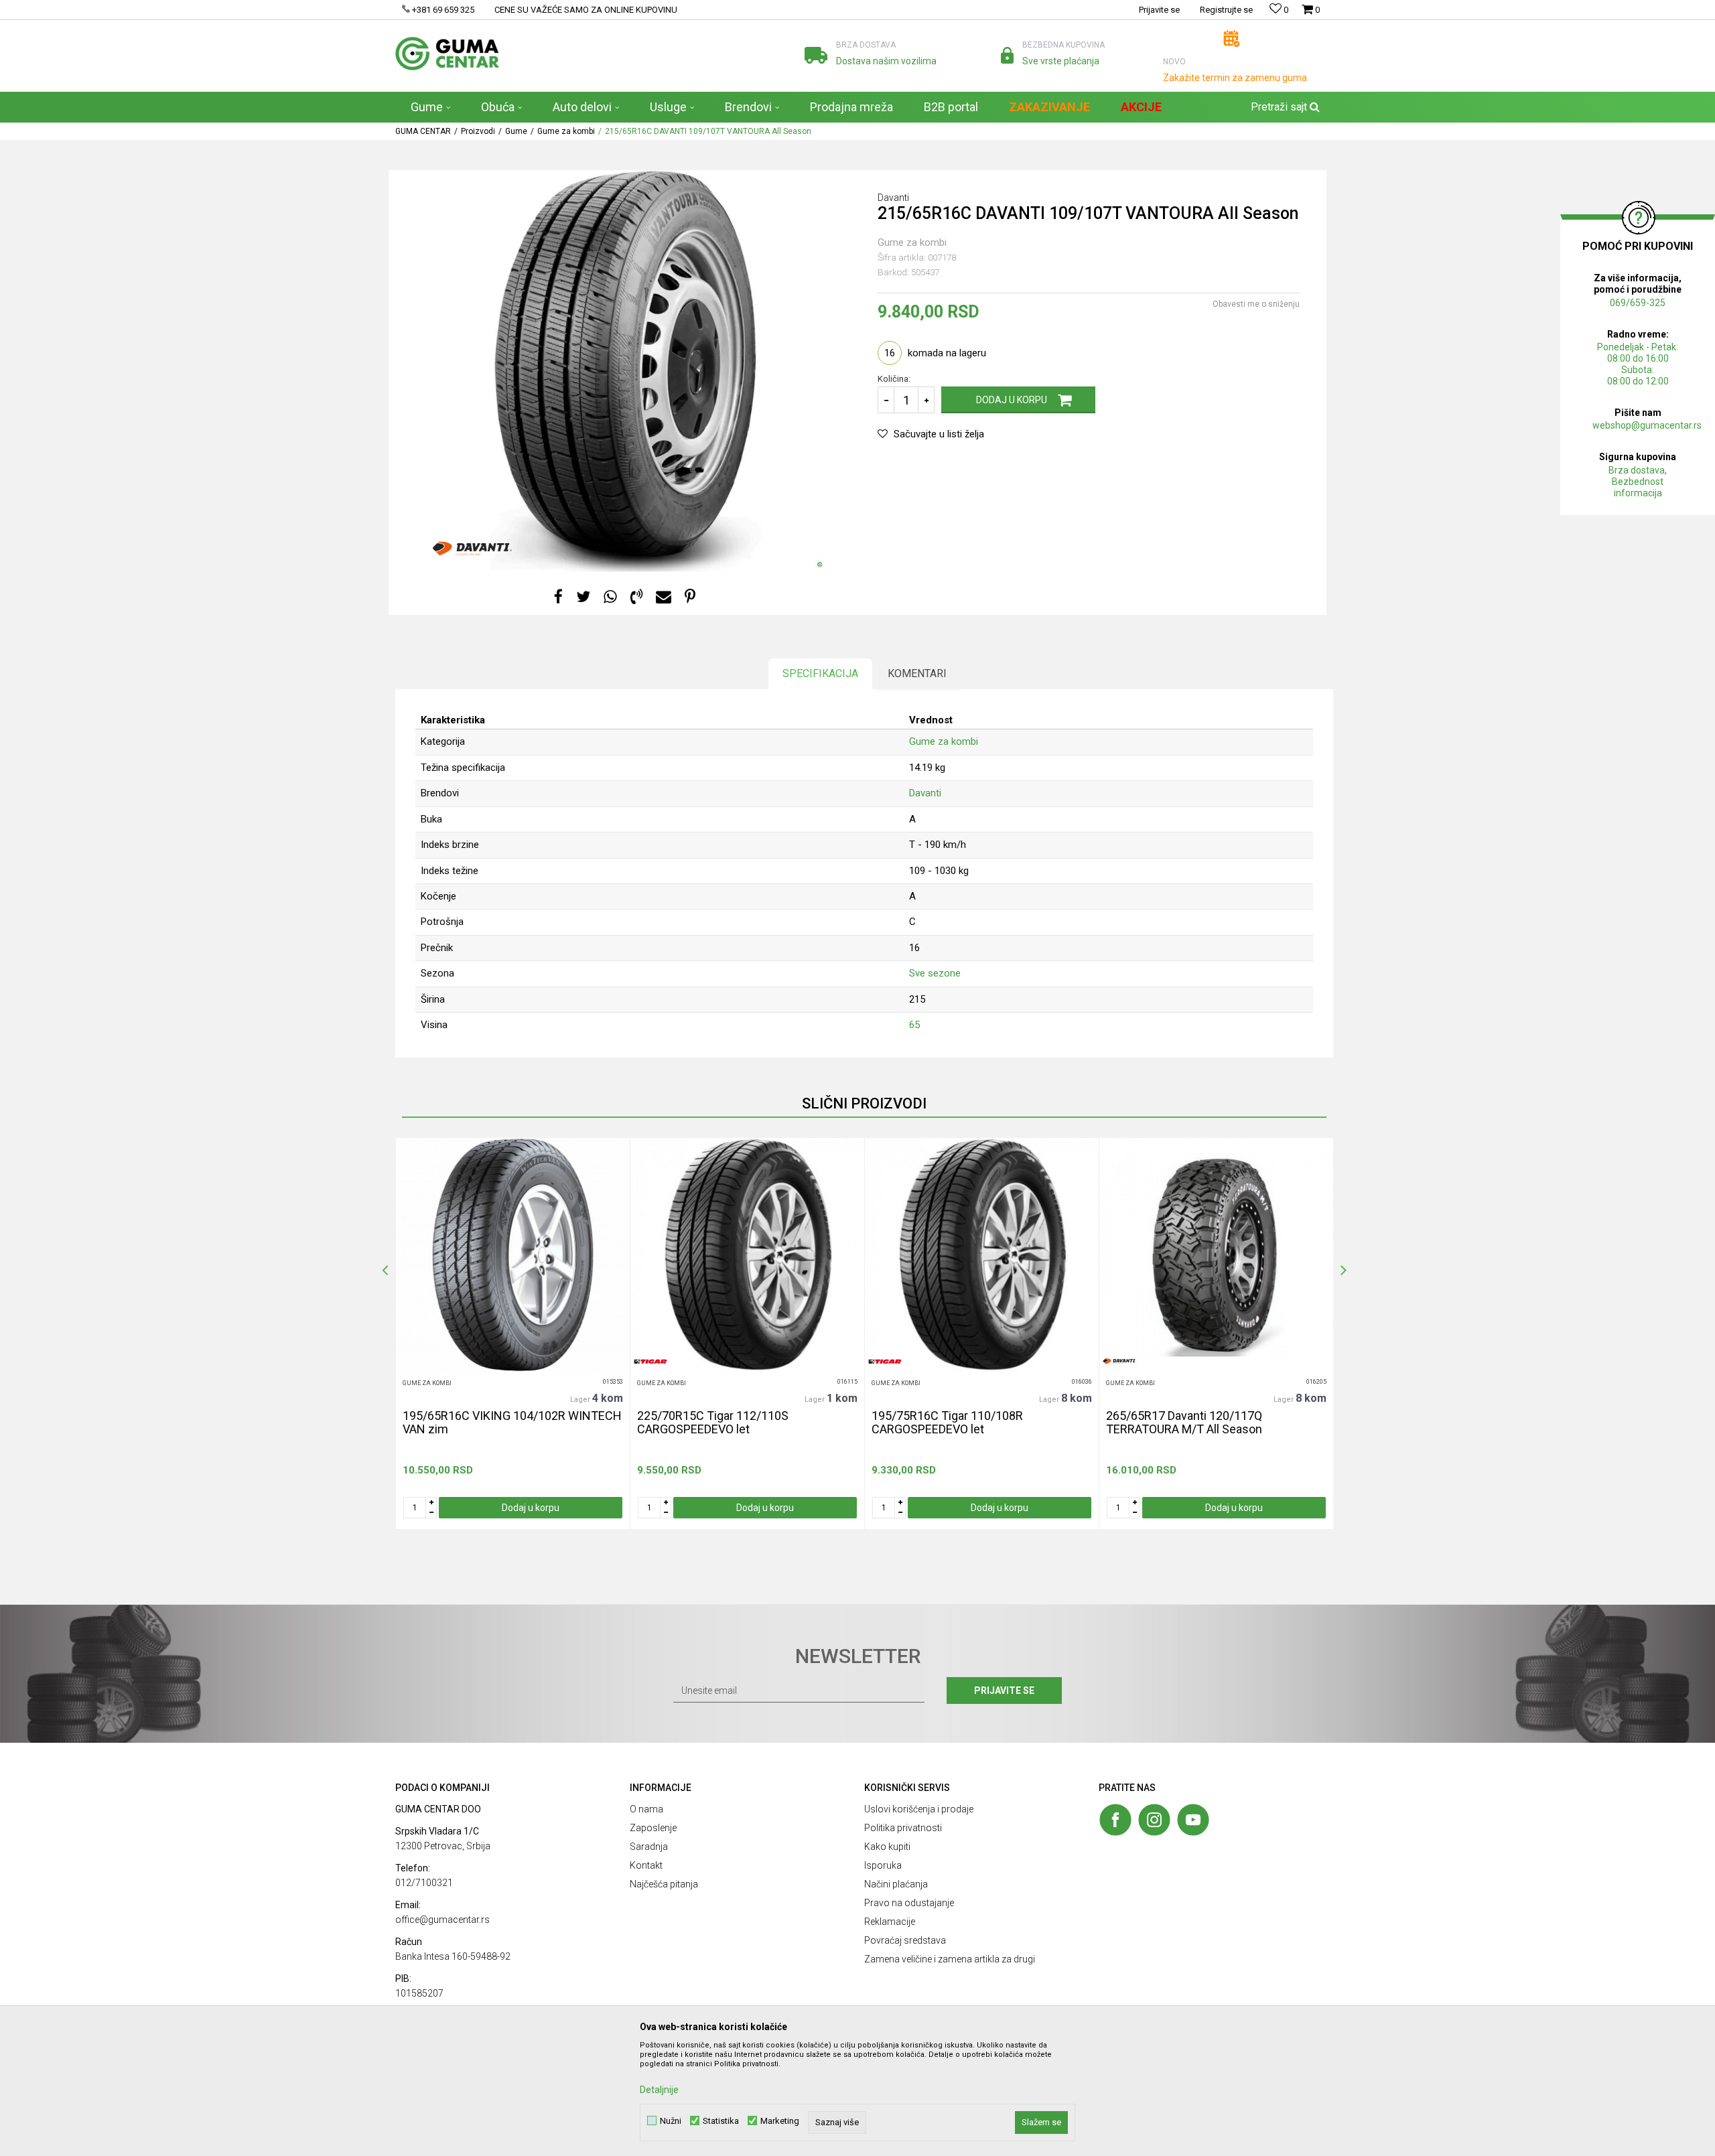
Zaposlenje (653, 1828)
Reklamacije (890, 1922)
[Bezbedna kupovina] (1007, 55)
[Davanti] (472, 549)
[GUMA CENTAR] (447, 54)
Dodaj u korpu (1012, 400)
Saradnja (649, 1847)
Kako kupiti (887, 1847)
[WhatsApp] (610, 597)
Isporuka (883, 1865)
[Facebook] (558, 597)
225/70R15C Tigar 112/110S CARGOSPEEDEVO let (713, 1423)
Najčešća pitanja (664, 1884)
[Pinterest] (690, 597)
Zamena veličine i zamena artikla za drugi (950, 1959)
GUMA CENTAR (423, 131)
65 (914, 1025)
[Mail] (664, 597)
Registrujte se (1226, 10)
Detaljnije (659, 2090)
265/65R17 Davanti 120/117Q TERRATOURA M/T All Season (1184, 1423)
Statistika (721, 2121)
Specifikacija (820, 673)
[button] (1284, 107)
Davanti (925, 793)
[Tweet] (583, 597)
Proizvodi (478, 131)
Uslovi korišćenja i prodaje (919, 1809)
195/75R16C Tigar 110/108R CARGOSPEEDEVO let (947, 1423)
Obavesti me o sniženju (1256, 304)
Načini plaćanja (896, 1884)
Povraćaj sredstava (905, 1940)
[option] (512, 1334)
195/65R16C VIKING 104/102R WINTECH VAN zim (512, 1423)
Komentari (917, 673)
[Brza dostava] (816, 55)
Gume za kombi (566, 131)
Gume (516, 131)
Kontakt (646, 1865)
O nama (646, 1809)
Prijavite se (1004, 1691)
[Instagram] (1154, 1820)
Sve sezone (935, 973)
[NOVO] (1232, 39)
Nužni (671, 2121)
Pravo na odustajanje (909, 1903)
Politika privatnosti (903, 1828)
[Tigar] (650, 1361)
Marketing (780, 2121)
